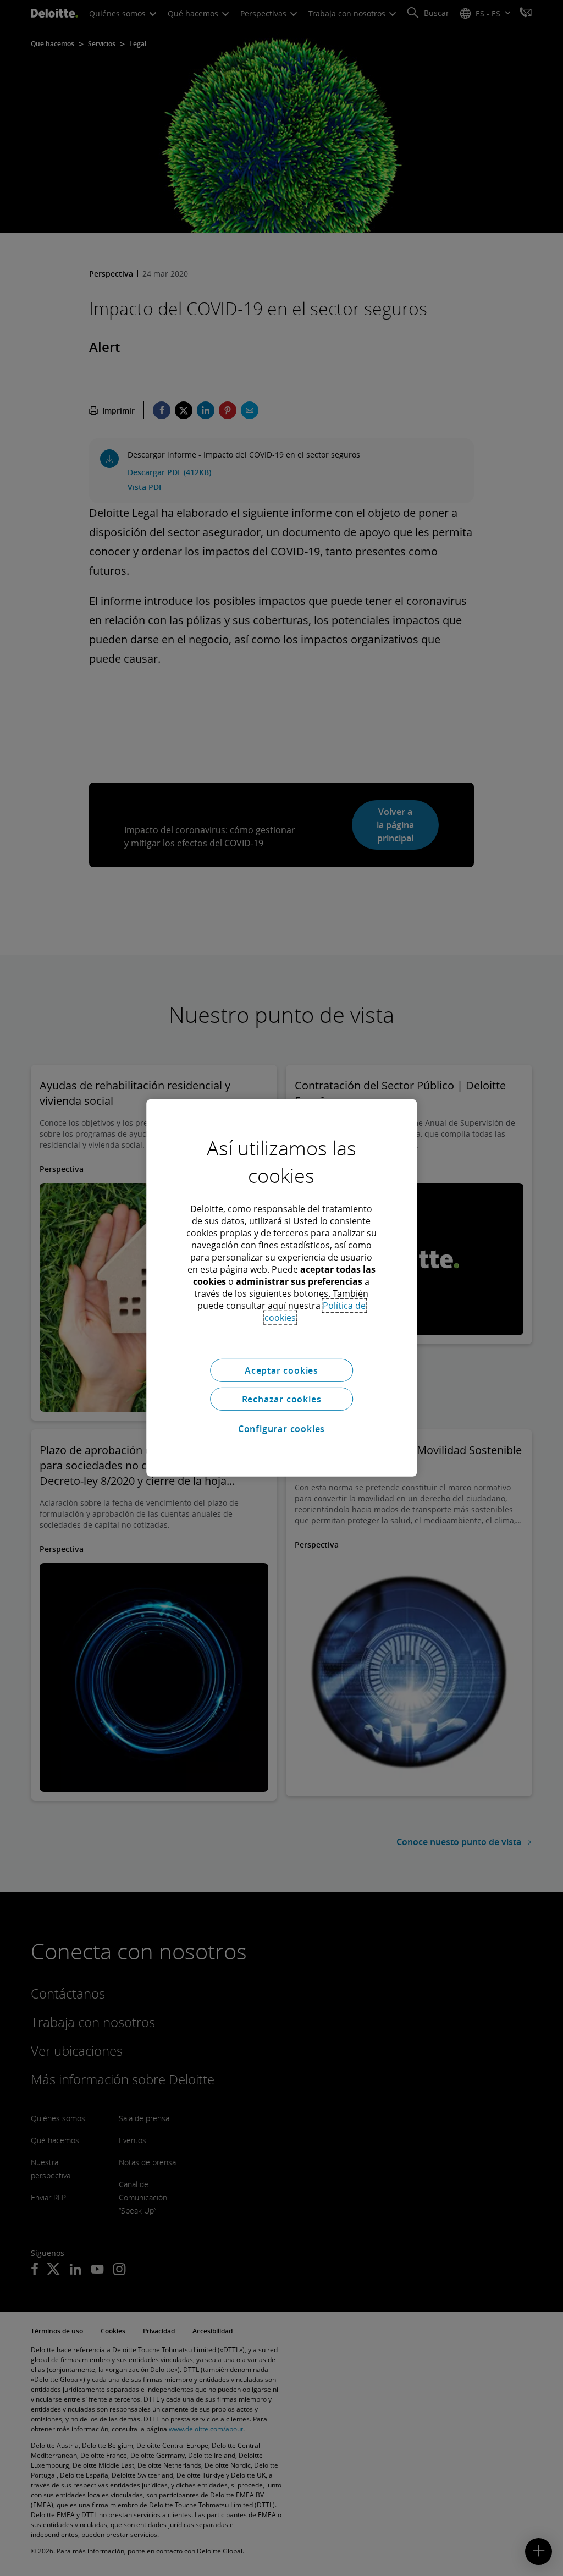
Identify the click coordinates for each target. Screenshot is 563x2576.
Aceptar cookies (281, 1370)
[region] (281, 1288)
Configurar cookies (281, 1429)
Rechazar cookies (282, 1399)
